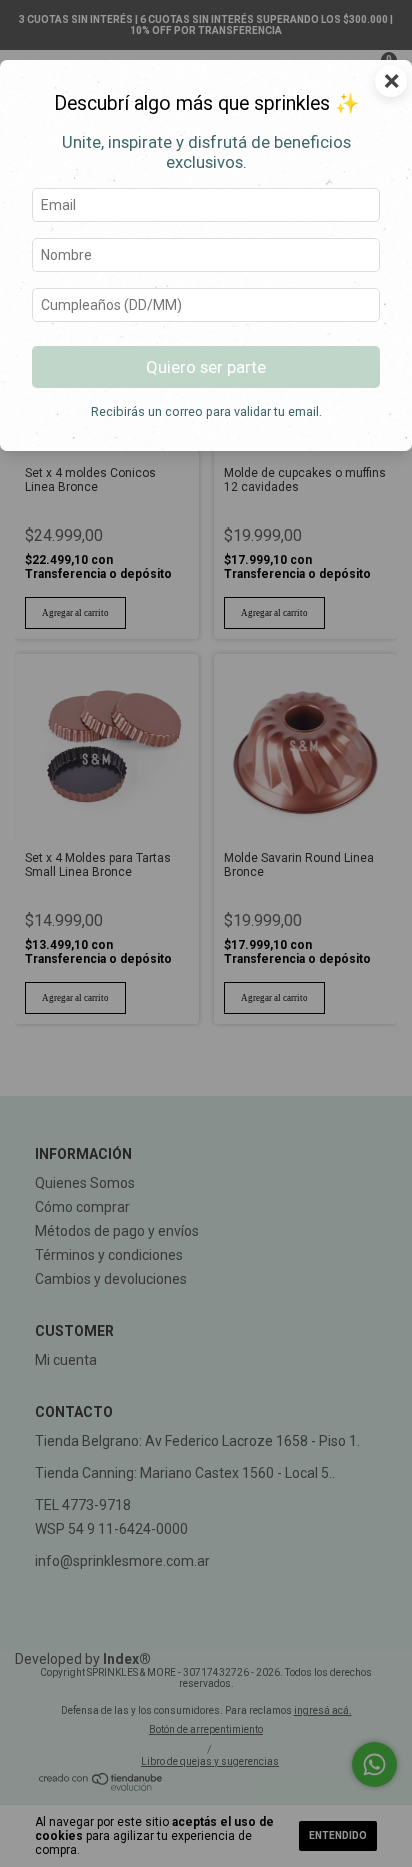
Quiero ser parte (206, 367)
